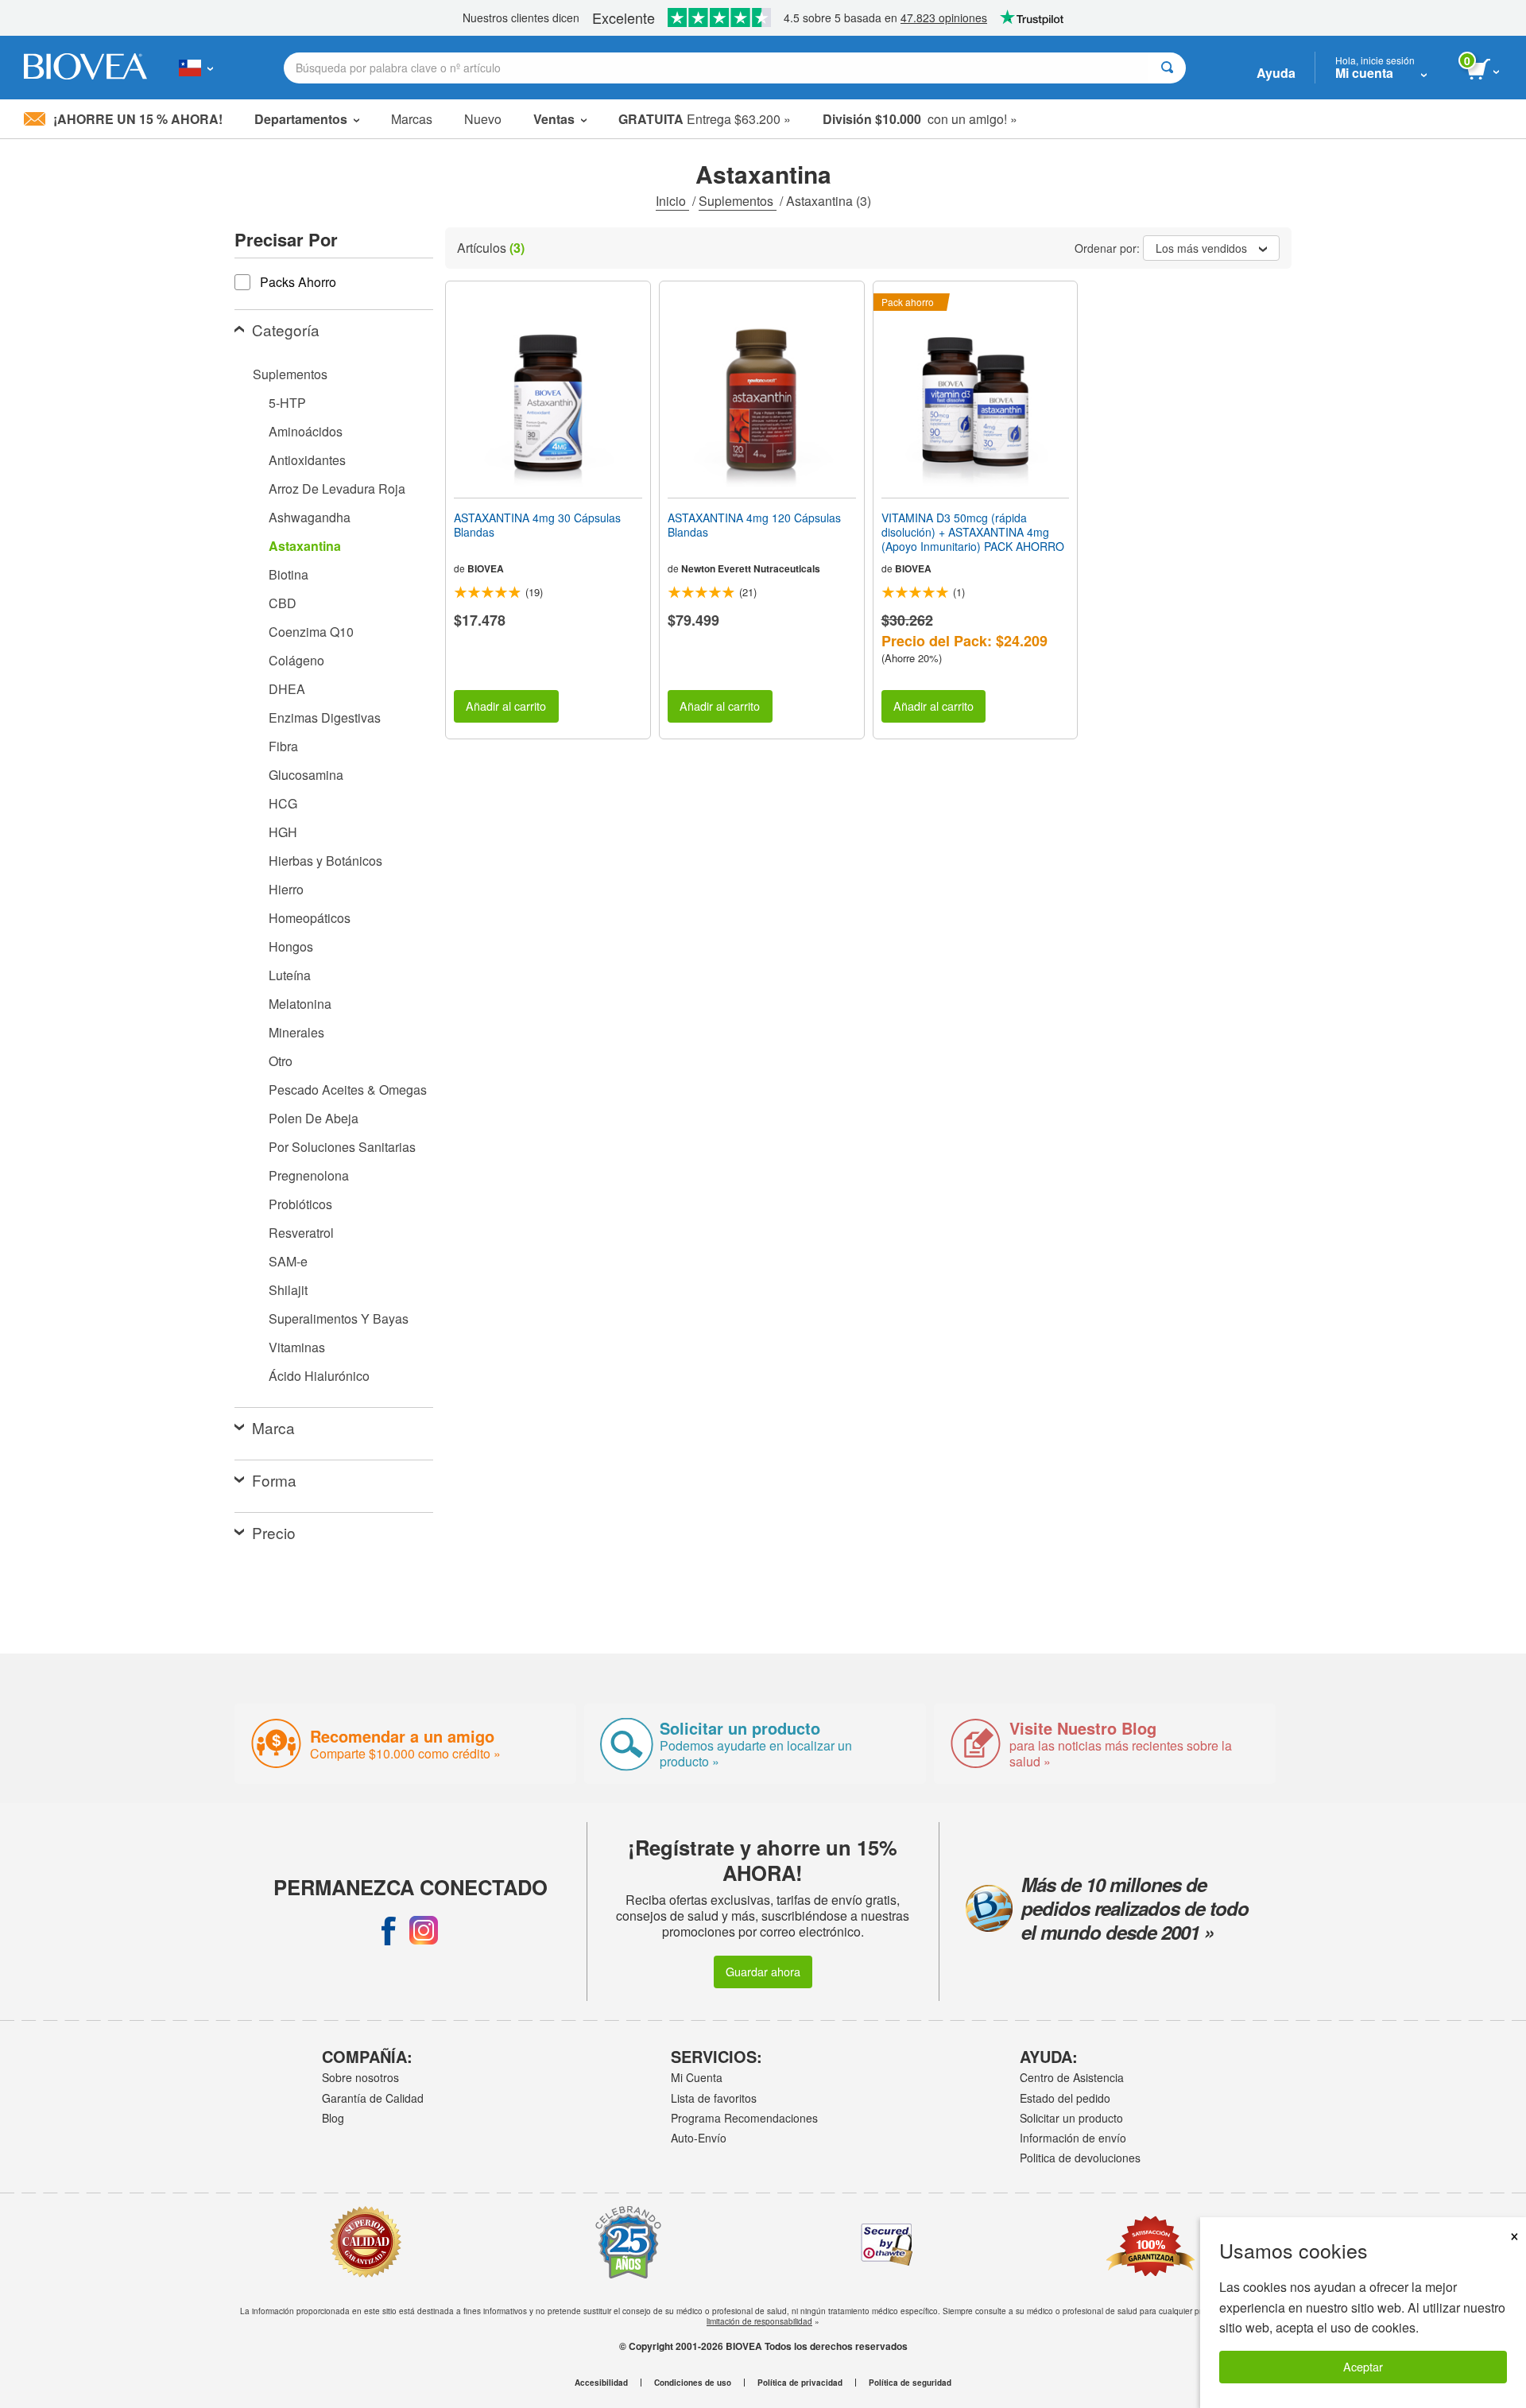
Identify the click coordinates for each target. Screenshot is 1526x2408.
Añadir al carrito (506, 706)
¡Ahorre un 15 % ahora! (138, 119)
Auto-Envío (699, 2138)
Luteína (290, 975)
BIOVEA (486, 568)
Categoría (286, 330)
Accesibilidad (601, 2383)
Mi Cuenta (697, 2077)
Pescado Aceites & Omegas (348, 1090)
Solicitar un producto (1071, 2118)
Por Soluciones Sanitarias (342, 1147)
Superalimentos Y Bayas (339, 1318)
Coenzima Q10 (311, 632)
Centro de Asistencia (1072, 2077)
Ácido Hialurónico (319, 1376)
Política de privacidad (800, 2383)
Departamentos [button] (301, 119)
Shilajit (288, 1290)
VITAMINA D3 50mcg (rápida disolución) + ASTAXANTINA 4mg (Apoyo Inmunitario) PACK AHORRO (973, 532)
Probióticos (300, 1204)
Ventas (554, 119)
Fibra (283, 746)
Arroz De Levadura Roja (337, 489)
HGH (283, 832)
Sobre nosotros (360, 2077)
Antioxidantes (307, 460)
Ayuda (1276, 73)
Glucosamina (306, 775)
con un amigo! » (920, 119)
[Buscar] (1167, 68)
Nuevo (483, 119)
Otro (281, 1061)
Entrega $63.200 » (705, 119)
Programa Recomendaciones (744, 2118)
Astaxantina (305, 546)
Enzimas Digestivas (325, 717)
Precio (274, 1532)
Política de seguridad (910, 2383)
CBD (283, 603)
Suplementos (738, 201)
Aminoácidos (306, 431)
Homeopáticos (310, 918)
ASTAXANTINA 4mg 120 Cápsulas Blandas (754, 525)
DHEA (287, 689)
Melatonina (300, 1004)
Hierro (286, 889)
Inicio (672, 201)
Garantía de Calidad (373, 2098)
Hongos (291, 946)
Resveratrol (301, 1233)
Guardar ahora (763, 1971)
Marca (273, 1427)
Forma (274, 1480)
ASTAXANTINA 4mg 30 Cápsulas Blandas (537, 525)
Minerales (296, 1032)
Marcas (412, 119)
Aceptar (1363, 2366)
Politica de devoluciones (1080, 2158)
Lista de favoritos (714, 2098)
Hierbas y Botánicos (325, 861)
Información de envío (1073, 2138)
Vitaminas (297, 1347)
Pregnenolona (309, 1175)
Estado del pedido (1065, 2098)
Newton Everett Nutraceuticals (751, 568)
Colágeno (296, 660)
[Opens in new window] (389, 1930)
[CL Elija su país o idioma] (196, 68)
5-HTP (287, 403)
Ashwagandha (310, 517)
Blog (333, 2118)
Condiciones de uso (693, 2383)
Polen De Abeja (314, 1118)
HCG (283, 803)
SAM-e (288, 1261)
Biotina (289, 574)
